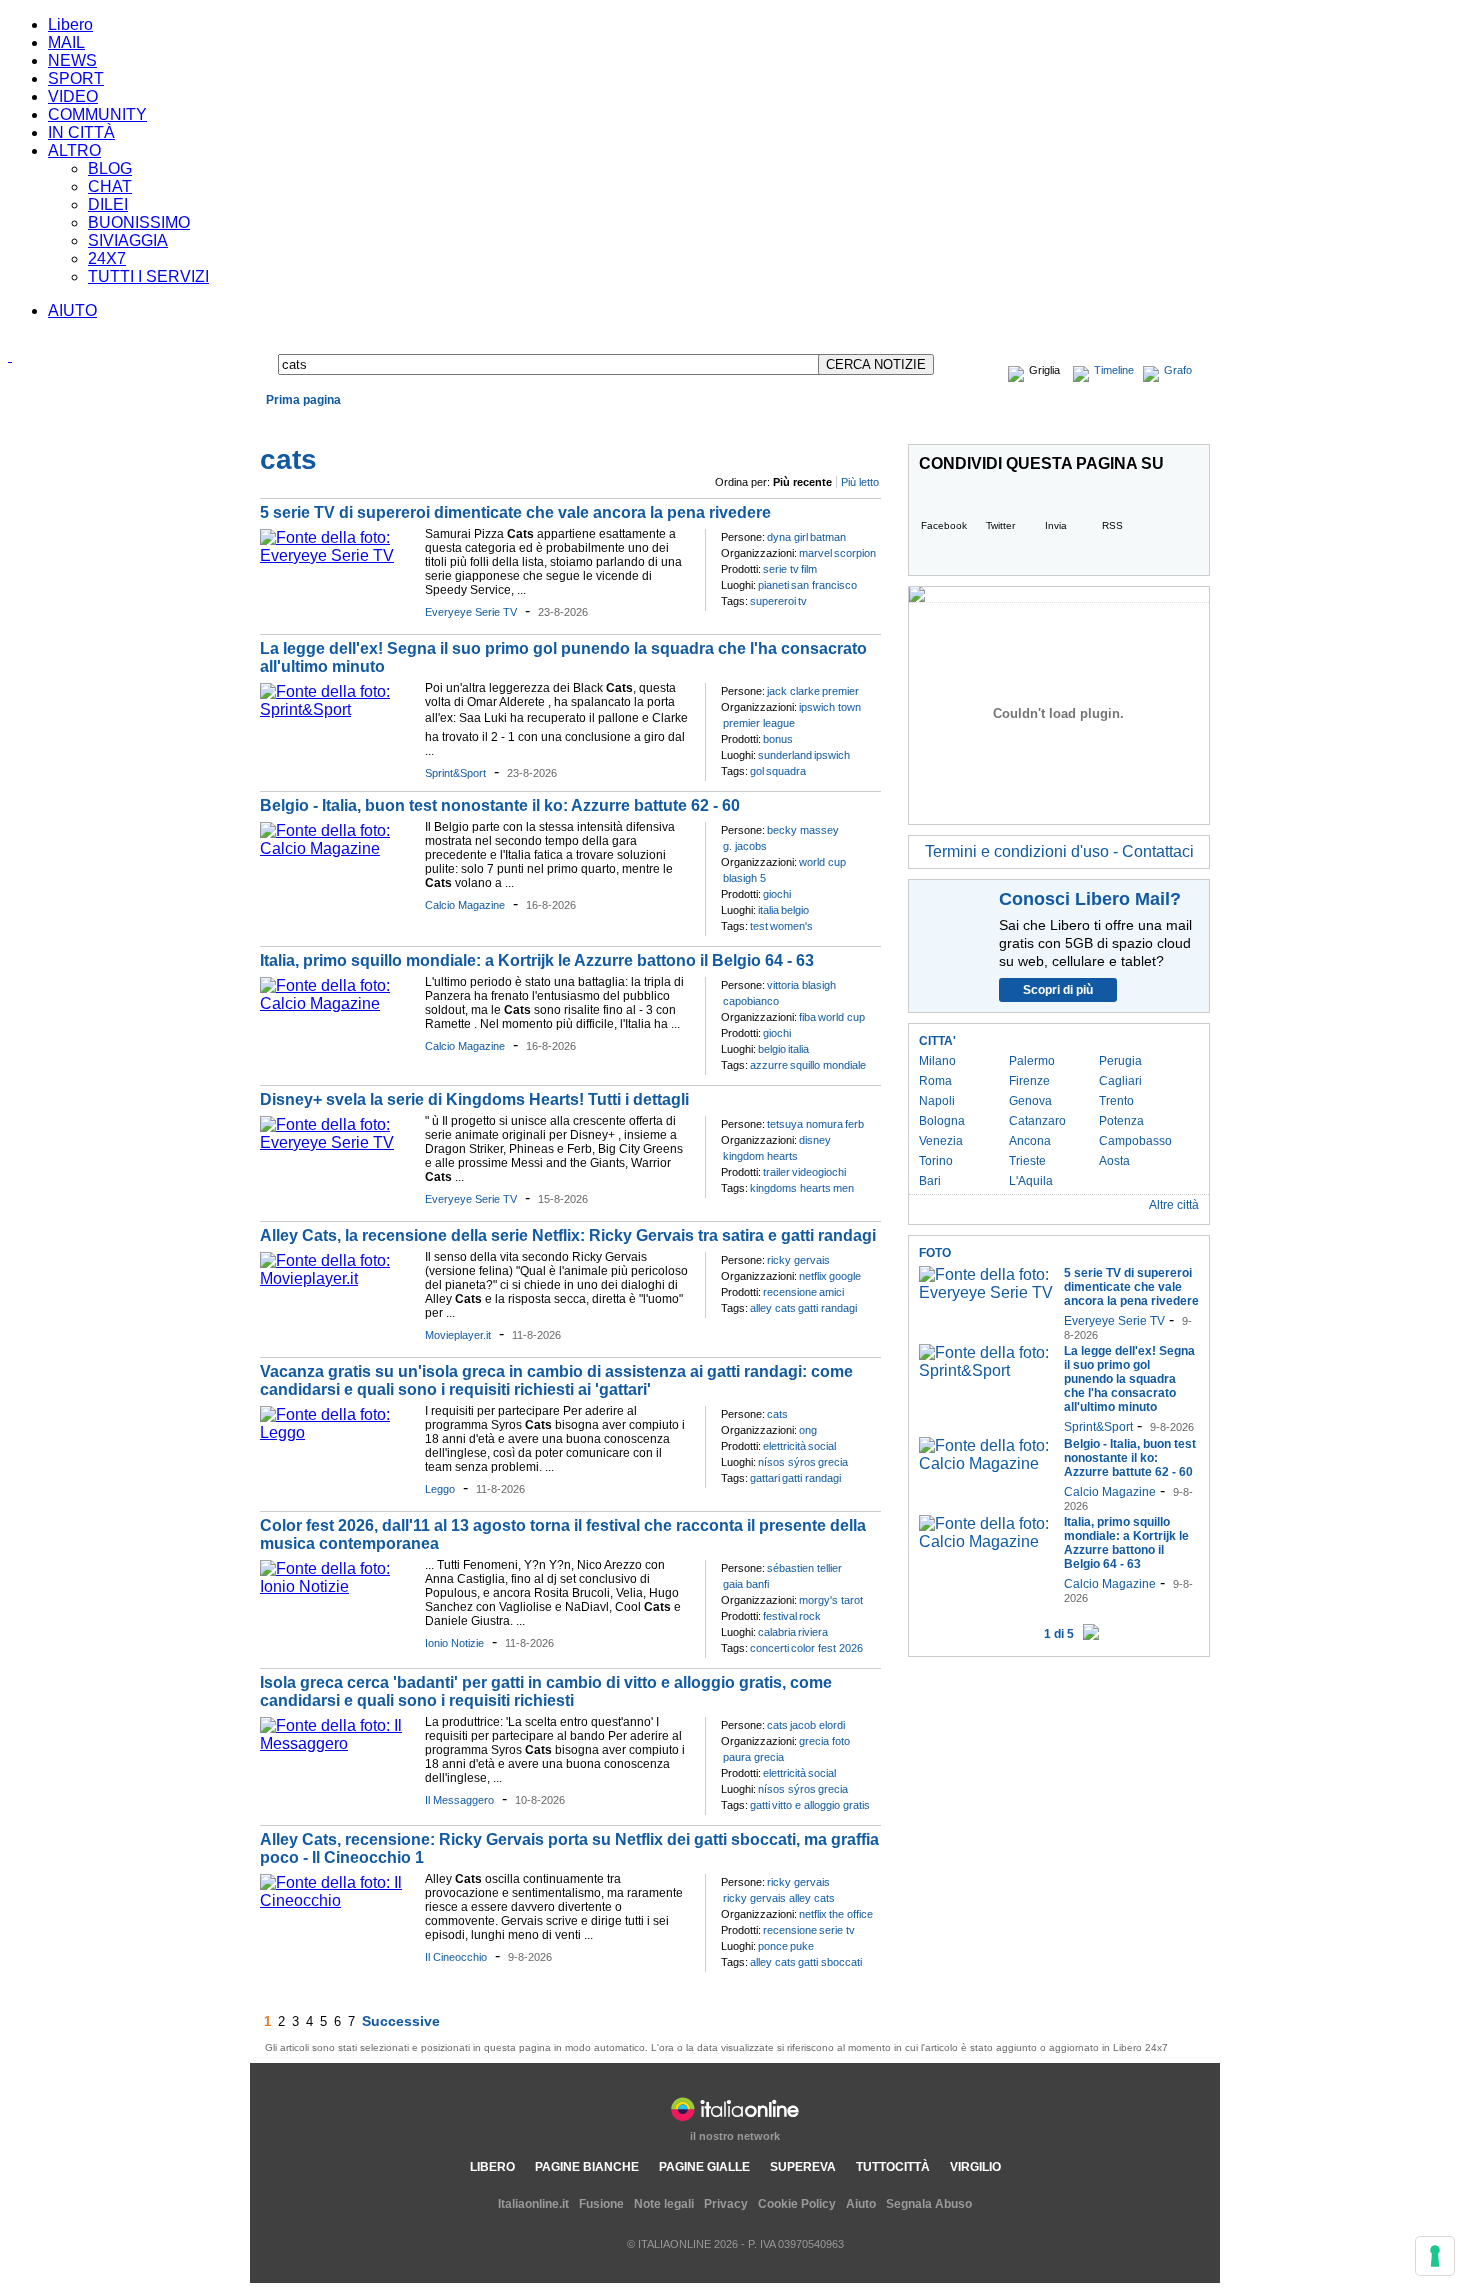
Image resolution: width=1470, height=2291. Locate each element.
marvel (815, 553)
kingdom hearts (760, 1156)
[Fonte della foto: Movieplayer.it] (337, 1278)
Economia (354, 423)
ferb (854, 1124)
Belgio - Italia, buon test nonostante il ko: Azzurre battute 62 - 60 (500, 805)
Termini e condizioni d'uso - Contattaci (1059, 851)
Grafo (1178, 370)
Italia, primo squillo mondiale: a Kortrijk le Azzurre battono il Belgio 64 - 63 (537, 960)
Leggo (440, 1489)
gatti (760, 1805)
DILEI (108, 204)
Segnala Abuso (929, 2204)
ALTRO (74, 150)
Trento (1116, 1101)
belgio (795, 910)
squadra (786, 771)
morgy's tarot (831, 1600)
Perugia (1120, 1061)
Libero (70, 24)
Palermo (1032, 1061)
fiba (807, 1017)
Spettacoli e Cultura (543, 423)
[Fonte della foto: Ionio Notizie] (337, 1586)
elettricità (784, 1446)
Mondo (411, 423)
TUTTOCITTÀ (893, 2167)
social (822, 1446)
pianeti (773, 585)
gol (757, 771)
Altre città (1174, 1205)
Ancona (1030, 1141)
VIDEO (73, 96)
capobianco (751, 1001)
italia (768, 910)
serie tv (781, 569)
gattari (765, 1478)
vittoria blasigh (801, 985)
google (845, 1276)
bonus (778, 739)
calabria (777, 1632)
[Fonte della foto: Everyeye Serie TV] (337, 555)
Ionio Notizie (454, 1643)
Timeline (1114, 370)
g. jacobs (745, 846)
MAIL (66, 42)
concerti (769, 1648)
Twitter (1000, 525)
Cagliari (1120, 1081)
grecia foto (824, 1741)
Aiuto (861, 2204)
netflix (813, 1276)
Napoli (937, 1101)
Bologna (942, 1121)
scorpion (855, 553)
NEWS (72, 60)
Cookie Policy (797, 2204)
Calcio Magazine (465, 905)
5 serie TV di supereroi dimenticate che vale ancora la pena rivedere (515, 512)
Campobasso (1135, 1141)
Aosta (1114, 1161)
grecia (833, 1462)
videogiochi (819, 1172)
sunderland (785, 755)
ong (808, 1430)
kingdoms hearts (790, 1188)
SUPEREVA (803, 2167)
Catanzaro (1037, 1121)
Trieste (1027, 1161)
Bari (930, 1181)
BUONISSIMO (139, 222)
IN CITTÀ (81, 132)
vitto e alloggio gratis (821, 1805)
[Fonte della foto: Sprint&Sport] (337, 709)
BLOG (110, 168)
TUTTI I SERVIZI (148, 276)
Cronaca (293, 423)
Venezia (941, 1141)
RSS (1112, 525)
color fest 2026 (827, 1648)
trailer (776, 1172)
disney (815, 1140)
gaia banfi (746, 1584)
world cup (822, 862)
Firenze (1029, 1081)
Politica (460, 423)
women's (791, 926)
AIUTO (72, 310)
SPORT (76, 78)
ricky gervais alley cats (779, 1898)
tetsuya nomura (805, 1124)
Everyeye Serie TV (471, 612)
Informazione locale (1046, 423)
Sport (621, 423)
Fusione (601, 2204)
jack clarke (793, 691)
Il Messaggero (459, 1800)
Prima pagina (303, 400)
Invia (1056, 525)
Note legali (664, 2204)
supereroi (773, 601)
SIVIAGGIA (128, 240)
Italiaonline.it (533, 2204)
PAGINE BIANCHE (587, 2167)
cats (777, 1414)
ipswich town (830, 707)
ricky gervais (798, 1260)
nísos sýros (787, 1462)
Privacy (726, 2204)
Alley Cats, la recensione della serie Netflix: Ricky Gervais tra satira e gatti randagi (568, 1235)
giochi (777, 894)
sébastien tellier (804, 1568)
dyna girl (787, 537)
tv (802, 601)
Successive (401, 2021)
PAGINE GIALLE (704, 2167)
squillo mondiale (828, 1065)
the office (851, 1914)
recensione (790, 1292)
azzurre (769, 1065)
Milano (937, 1061)
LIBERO (492, 2167)
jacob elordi (817, 1725)
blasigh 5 (744, 878)
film (809, 569)
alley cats (773, 1308)
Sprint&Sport (455, 773)
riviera (813, 1632)
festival (780, 1616)
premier (840, 691)
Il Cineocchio (456, 1957)
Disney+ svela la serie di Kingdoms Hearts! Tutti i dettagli (474, 1099)
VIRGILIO (975, 2167)
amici (831, 1292)
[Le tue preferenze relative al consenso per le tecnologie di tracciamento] (1435, 2256)
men (843, 1188)
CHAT (110, 186)
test (759, 926)
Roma (935, 1081)
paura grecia (753, 1757)
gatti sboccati (830, 1962)
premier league (759, 723)
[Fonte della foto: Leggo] (337, 1432)
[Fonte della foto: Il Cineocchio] (337, 1900)
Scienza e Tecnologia (704, 423)
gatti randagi (827, 1308)
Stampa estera (1160, 423)
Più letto (860, 482)
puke (802, 1946)
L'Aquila (1031, 1181)
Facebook (944, 525)
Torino (936, 1161)
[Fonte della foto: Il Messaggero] (337, 1743)
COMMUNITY (97, 114)
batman (828, 537)
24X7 (107, 258)
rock (810, 1616)
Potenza (1121, 1121)
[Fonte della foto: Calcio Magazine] (337, 848)
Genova (1030, 1101)
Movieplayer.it (458, 1335)
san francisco (824, 585)
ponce (773, 1946)
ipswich (832, 755)
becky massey (803, 830)
